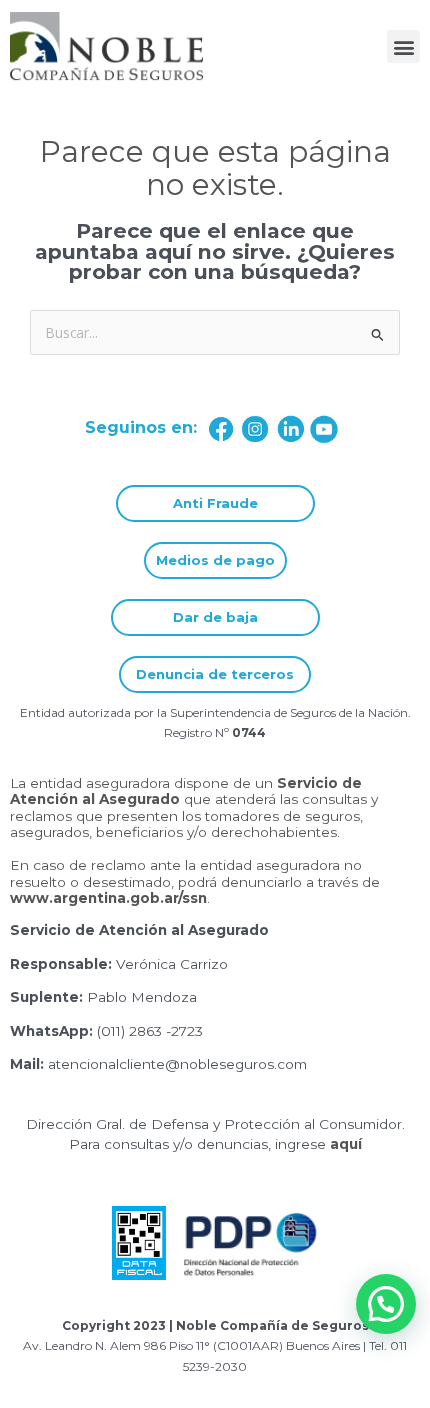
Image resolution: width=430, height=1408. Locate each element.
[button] (403, 46)
